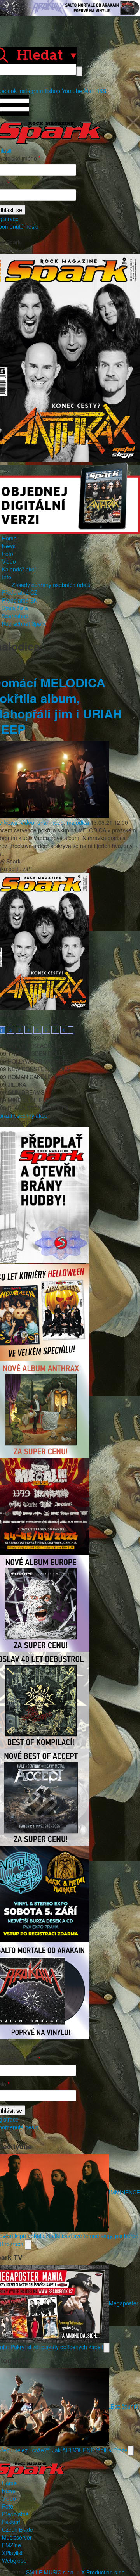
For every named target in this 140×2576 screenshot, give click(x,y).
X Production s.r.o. (104, 2572)
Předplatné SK (20, 600)
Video (9, 561)
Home (9, 538)
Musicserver (17, 2537)
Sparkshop (15, 616)
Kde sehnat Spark (24, 623)
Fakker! (11, 2522)
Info (7, 577)
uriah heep (51, 822)
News (9, 546)
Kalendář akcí (19, 569)
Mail (89, 91)
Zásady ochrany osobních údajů (51, 585)
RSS (101, 91)
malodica (78, 822)
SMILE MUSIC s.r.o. (51, 2572)
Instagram (31, 91)
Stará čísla (15, 608)
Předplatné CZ (20, 592)
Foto (8, 554)
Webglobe (14, 2560)
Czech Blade (17, 2529)
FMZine (11, 2545)
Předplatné (15, 2514)
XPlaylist (12, 2553)
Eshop (52, 91)
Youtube (72, 91)
